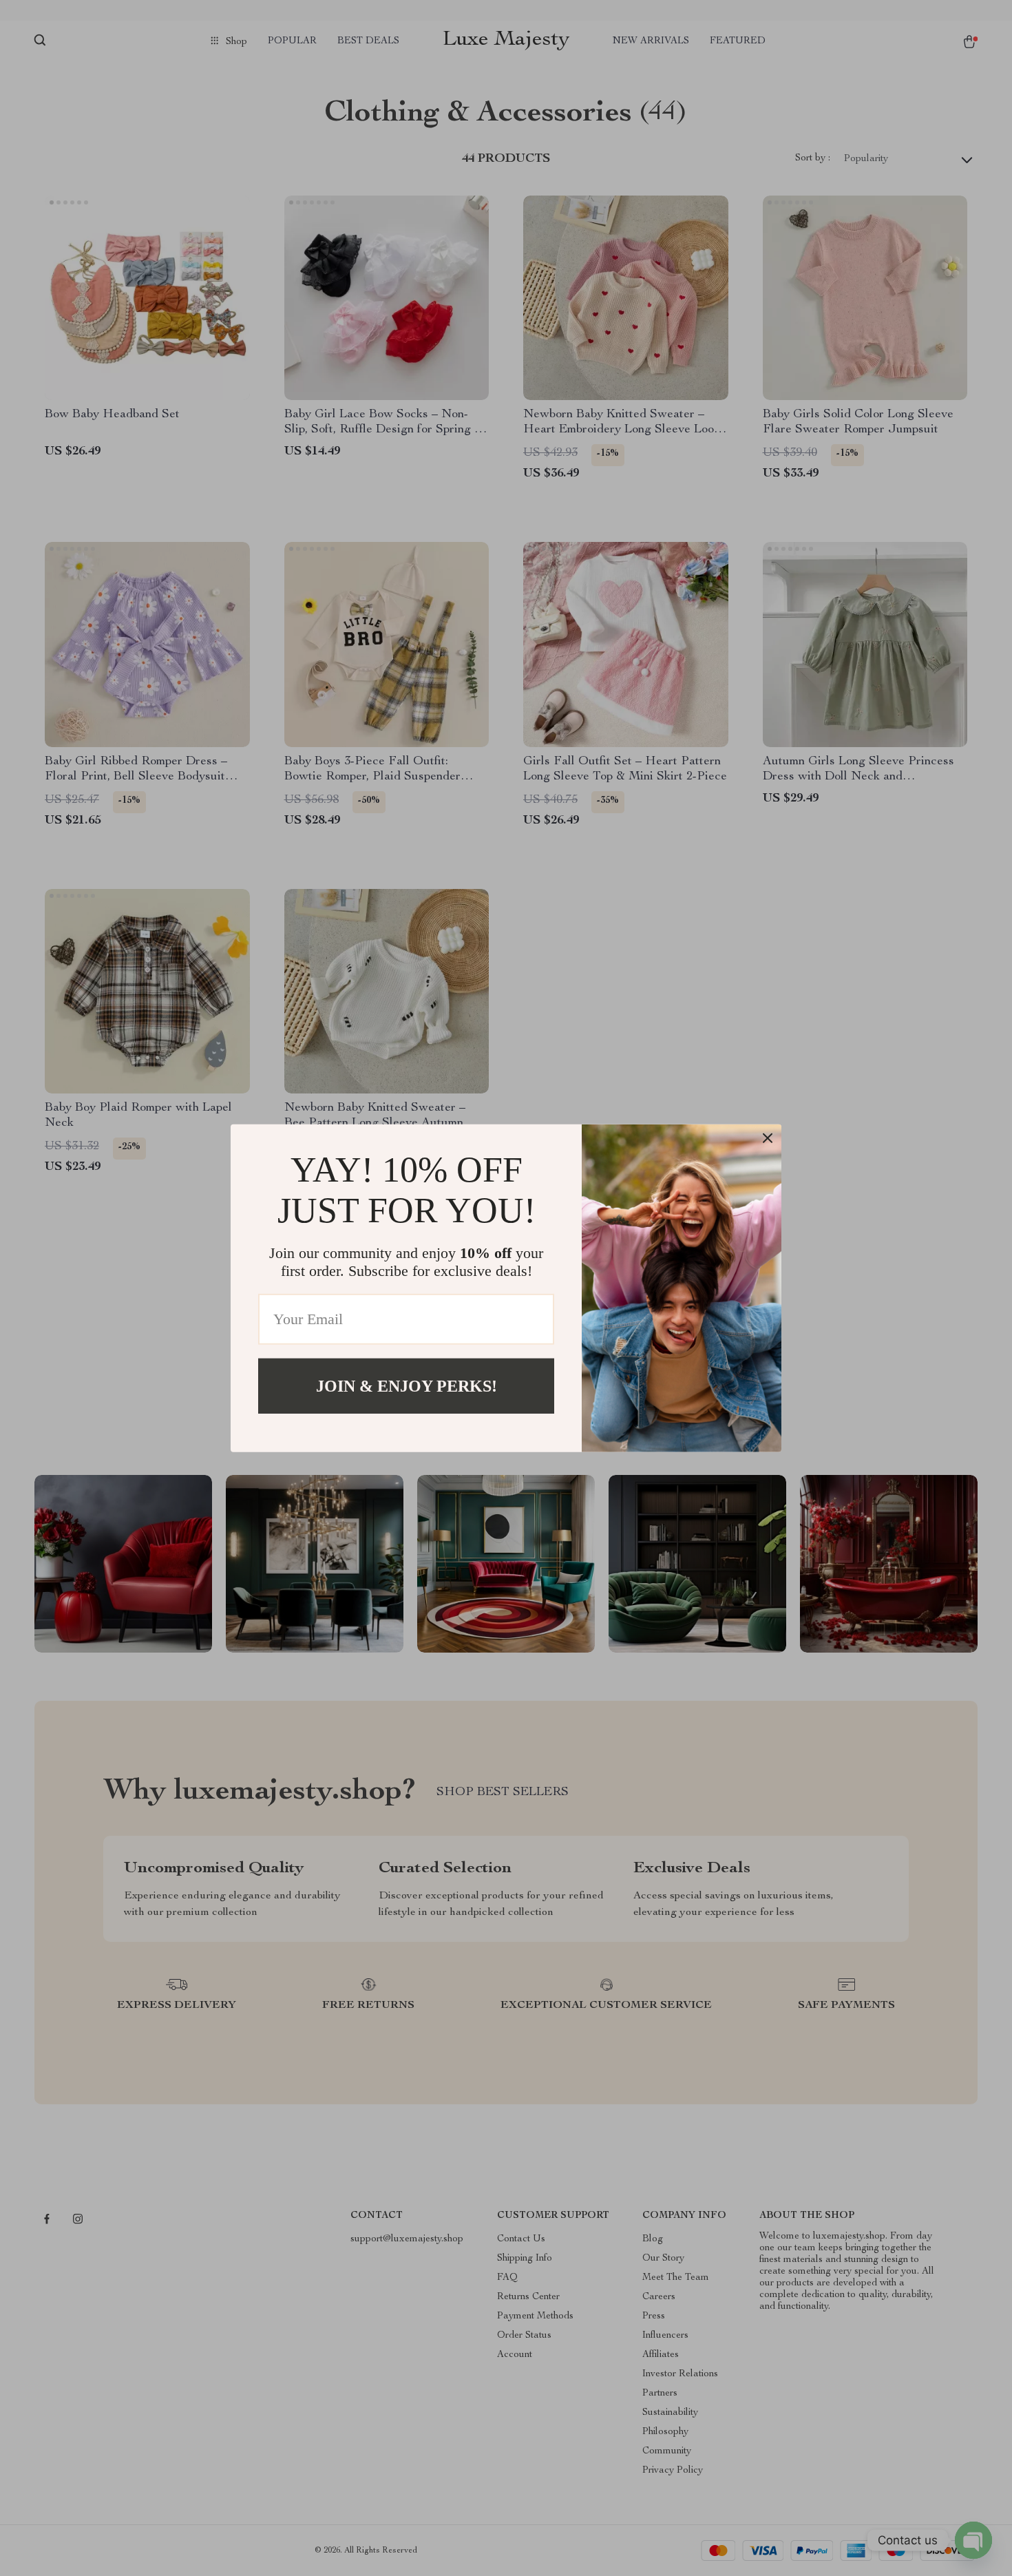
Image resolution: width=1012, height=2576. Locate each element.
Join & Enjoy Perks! (407, 1385)
